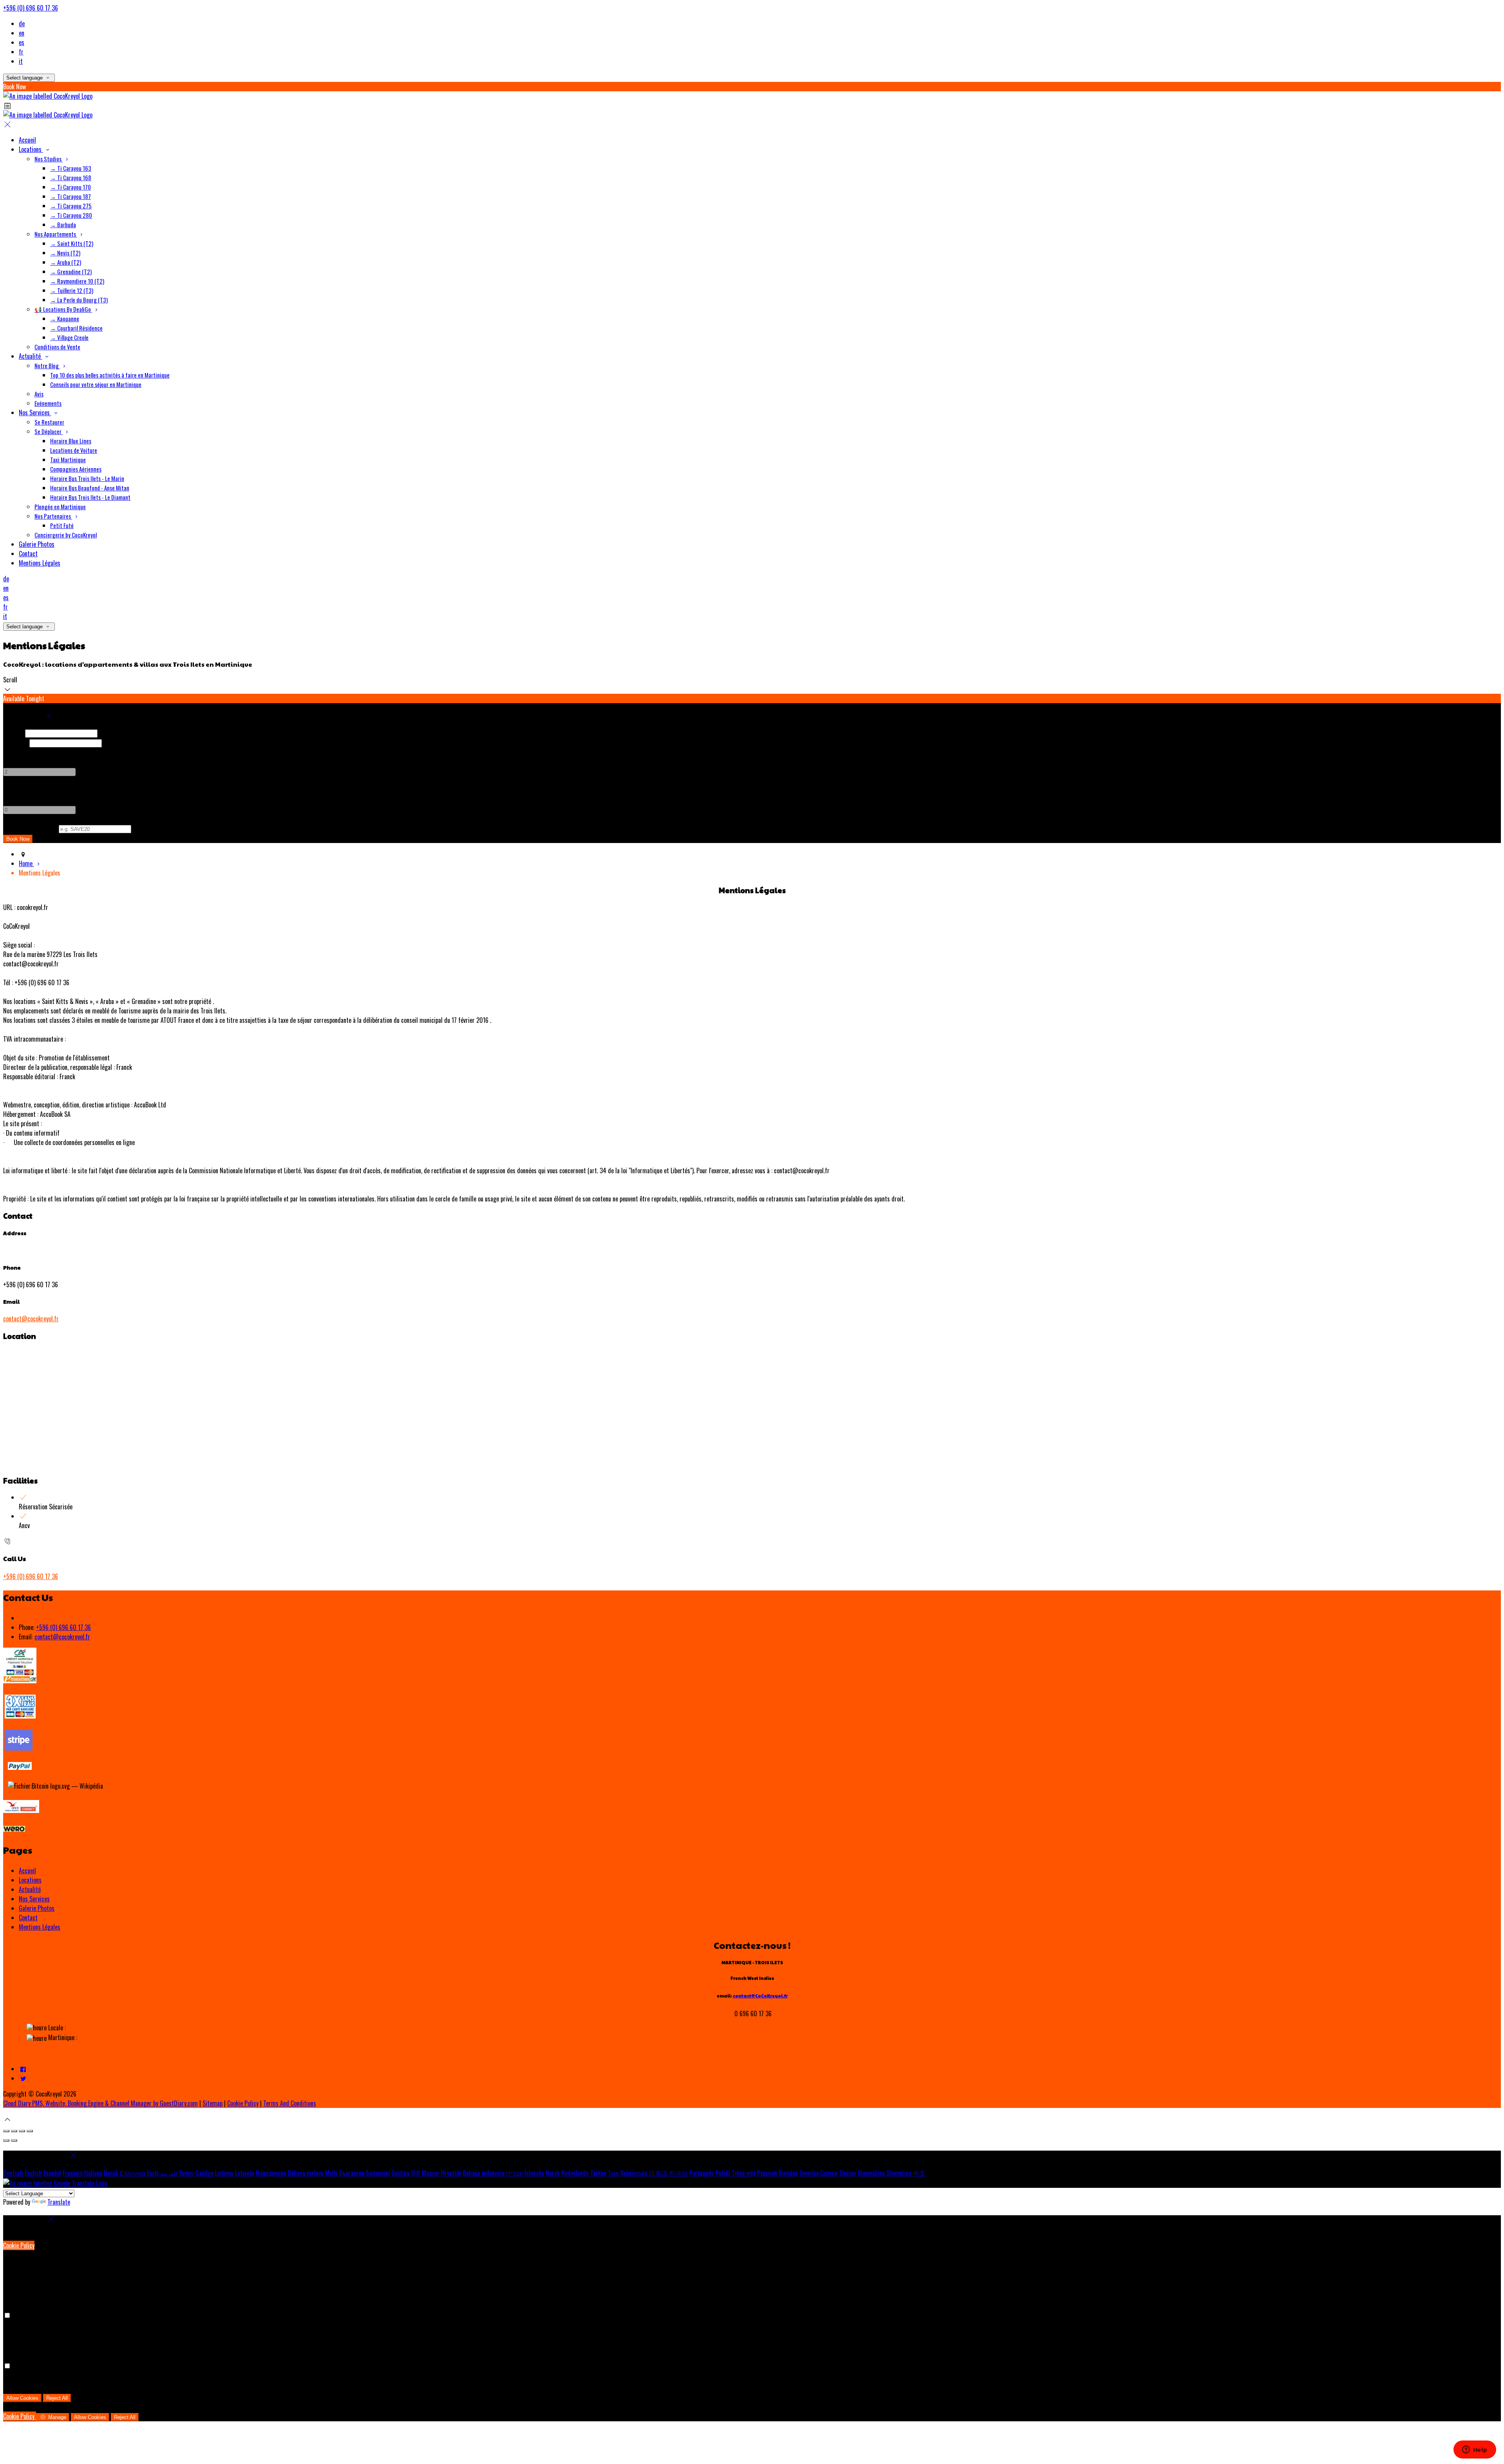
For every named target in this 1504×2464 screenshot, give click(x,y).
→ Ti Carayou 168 (71, 177)
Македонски (271, 2173)
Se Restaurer (49, 422)
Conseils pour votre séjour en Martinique (96, 384)
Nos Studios (49, 159)
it (21, 61)
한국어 (678, 2173)
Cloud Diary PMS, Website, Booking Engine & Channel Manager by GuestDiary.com (100, 2103)
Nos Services (35, 412)
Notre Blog (47, 365)
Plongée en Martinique (60, 507)
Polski (723, 2173)
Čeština (400, 2173)
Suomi (186, 2173)
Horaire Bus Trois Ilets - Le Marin (87, 478)
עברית (514, 2173)
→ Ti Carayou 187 (70, 196)
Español (52, 2173)
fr (21, 52)
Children (13, 790)
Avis (39, 394)
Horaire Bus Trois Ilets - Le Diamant (90, 497)
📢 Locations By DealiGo (63, 309)
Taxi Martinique (68, 460)
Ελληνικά (133, 2173)
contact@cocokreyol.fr (31, 1319)
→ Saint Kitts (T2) (72, 243)
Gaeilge (204, 2173)
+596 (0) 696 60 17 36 (31, 8)
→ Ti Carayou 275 (71, 206)
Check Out (15, 742)
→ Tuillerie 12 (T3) (72, 290)
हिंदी (416, 2173)
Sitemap (212, 2103)
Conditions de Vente (57, 347)
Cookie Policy (243, 2103)
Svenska (809, 2173)
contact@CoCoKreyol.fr (760, 1996)
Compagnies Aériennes (76, 469)
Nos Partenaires (53, 516)
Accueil (27, 140)
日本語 (658, 2173)
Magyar (431, 2173)
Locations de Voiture (74, 450)
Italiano (93, 2173)
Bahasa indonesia (484, 2173)
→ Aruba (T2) (66, 262)
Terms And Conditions (290, 2103)
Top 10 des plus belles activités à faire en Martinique (110, 375)
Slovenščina (871, 2173)
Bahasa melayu (306, 2173)
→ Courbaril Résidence (76, 328)
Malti (331, 2173)
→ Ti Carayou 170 (70, 187)
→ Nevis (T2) (65, 253)
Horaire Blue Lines (71, 441)
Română (788, 2173)
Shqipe (848, 2173)
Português (702, 2173)
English (33, 2173)
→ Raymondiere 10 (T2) (77, 281)
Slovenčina (899, 2173)
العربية (169, 2173)
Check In (13, 733)
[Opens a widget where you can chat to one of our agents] (1475, 2450)
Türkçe (598, 2173)
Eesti (153, 2173)
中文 (919, 2173)
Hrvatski (451, 2173)
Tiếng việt (744, 2173)
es (22, 42)
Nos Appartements (56, 234)
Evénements (48, 403)
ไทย (613, 2173)
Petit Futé (62, 525)
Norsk (553, 2173)
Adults (11, 752)
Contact (28, 554)
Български (352, 2173)
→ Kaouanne (65, 318)
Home (26, 863)
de (22, 24)
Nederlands (575, 2173)
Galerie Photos (37, 544)
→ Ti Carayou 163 (71, 168)
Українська (634, 2173)
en (22, 33)
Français (73, 2173)
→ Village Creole (69, 337)
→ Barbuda (63, 224)
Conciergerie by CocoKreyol (66, 535)
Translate (59, 2202)
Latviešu (245, 2173)
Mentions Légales (40, 563)
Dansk (111, 2173)
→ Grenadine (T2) (71, 271)
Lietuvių (224, 2173)
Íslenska (534, 2173)
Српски (829, 2173)
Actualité (31, 356)
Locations (31, 149)
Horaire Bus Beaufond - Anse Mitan (90, 488)
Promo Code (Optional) (30, 828)
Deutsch (13, 2173)
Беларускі (378, 2173)
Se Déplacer (49, 431)
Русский (767, 2173)
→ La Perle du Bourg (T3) (79, 300)
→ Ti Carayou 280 (71, 215)
